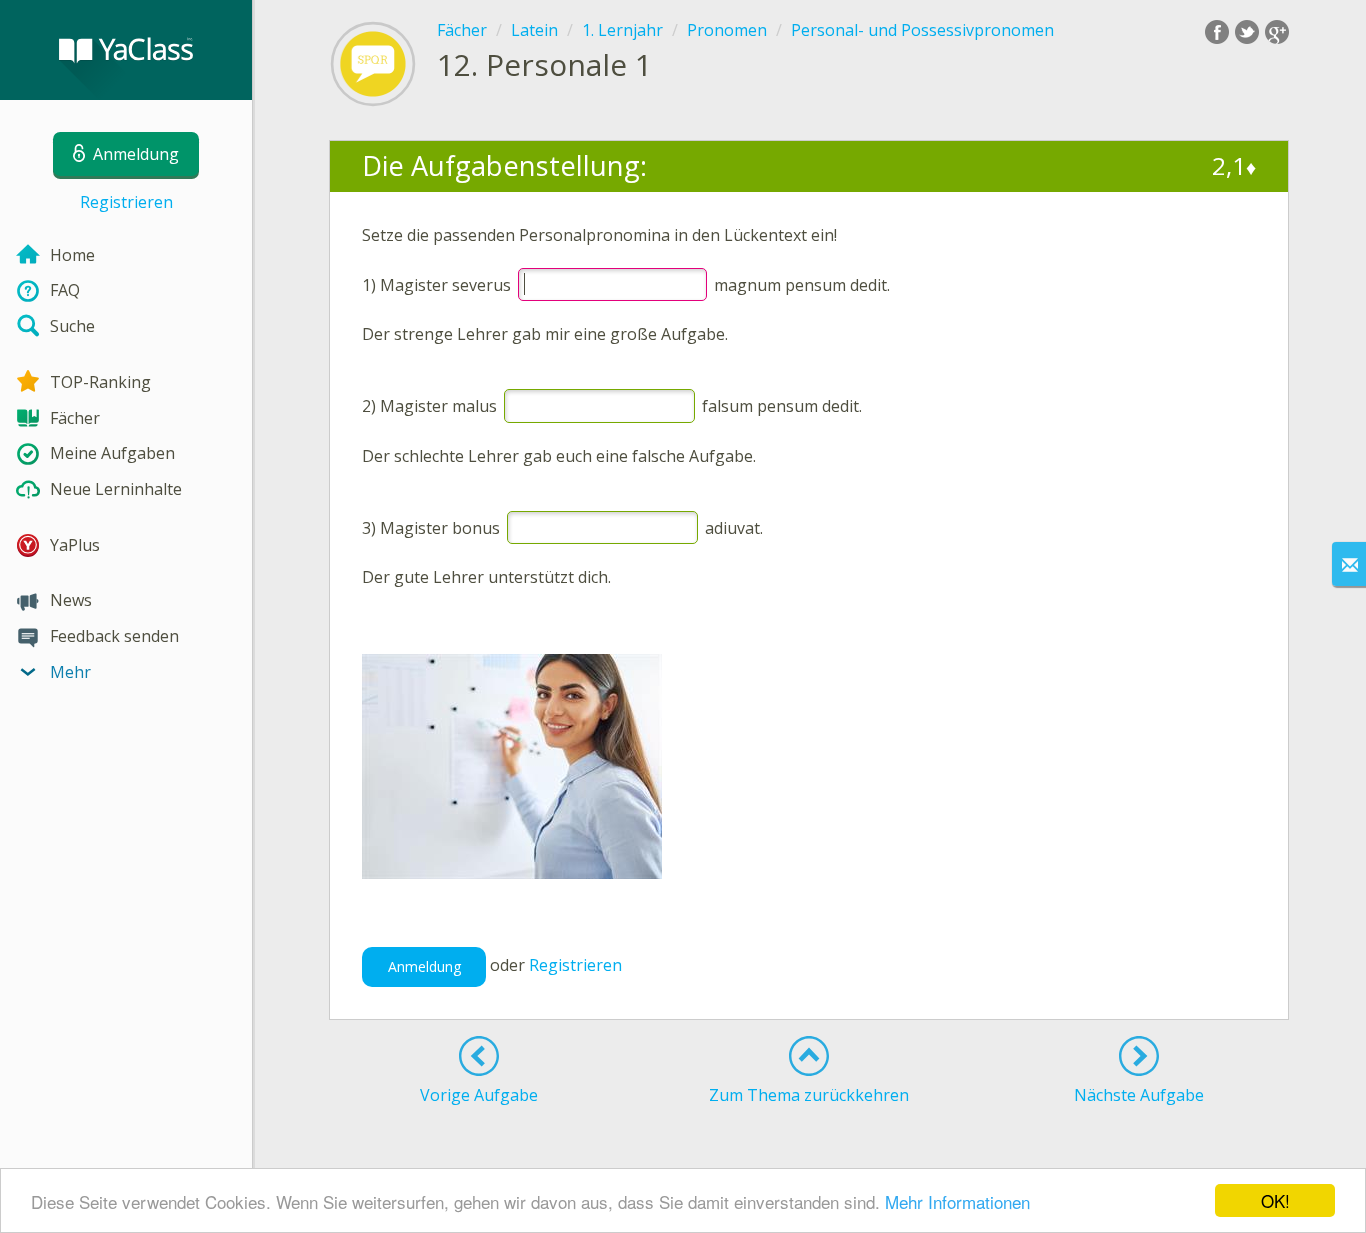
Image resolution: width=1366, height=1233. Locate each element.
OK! (1275, 1200)
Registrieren (126, 202)
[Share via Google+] (1277, 32)
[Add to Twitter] (1247, 32)
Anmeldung (424, 966)
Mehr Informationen (957, 1201)
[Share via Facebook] (1217, 32)
